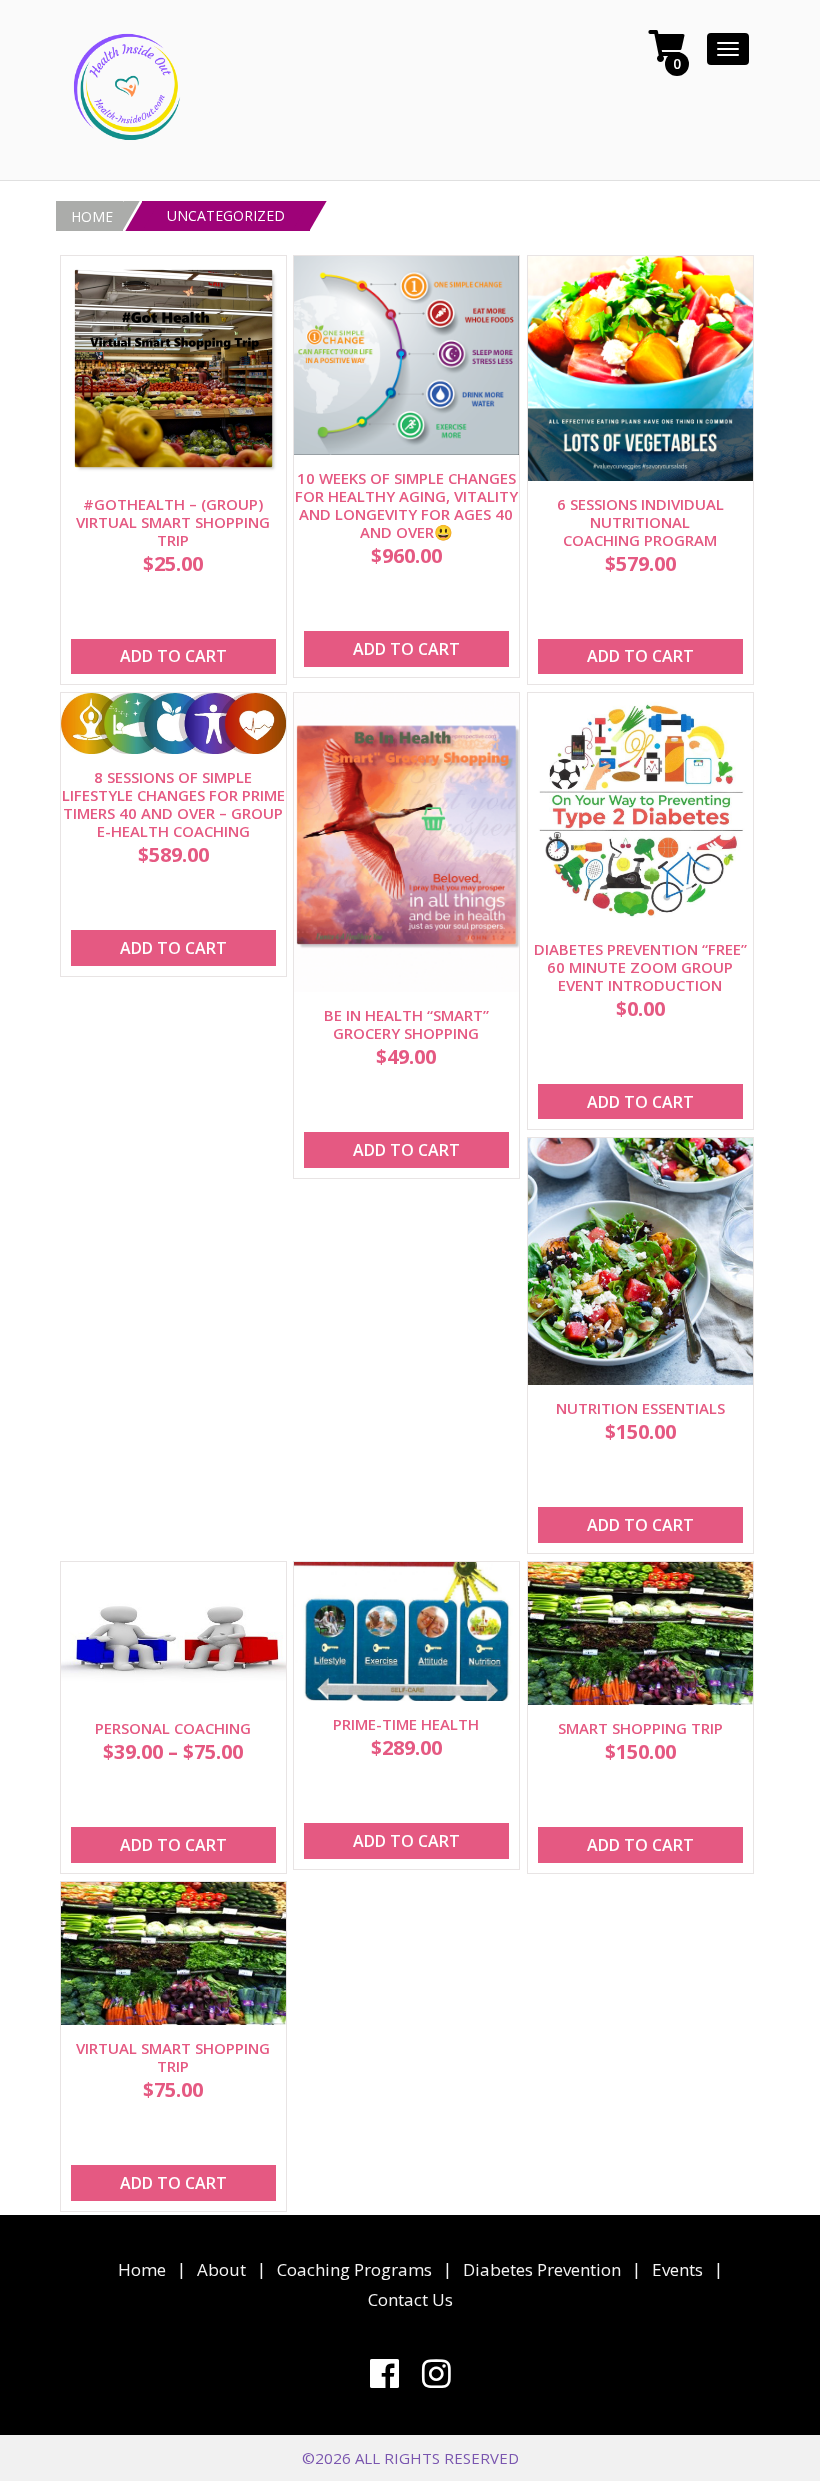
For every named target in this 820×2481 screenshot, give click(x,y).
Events (677, 2269)
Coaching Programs (354, 2269)
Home (142, 2269)
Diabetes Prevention (542, 2269)
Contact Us (410, 2299)
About (221, 2269)
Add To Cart (172, 656)
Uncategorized (226, 216)
